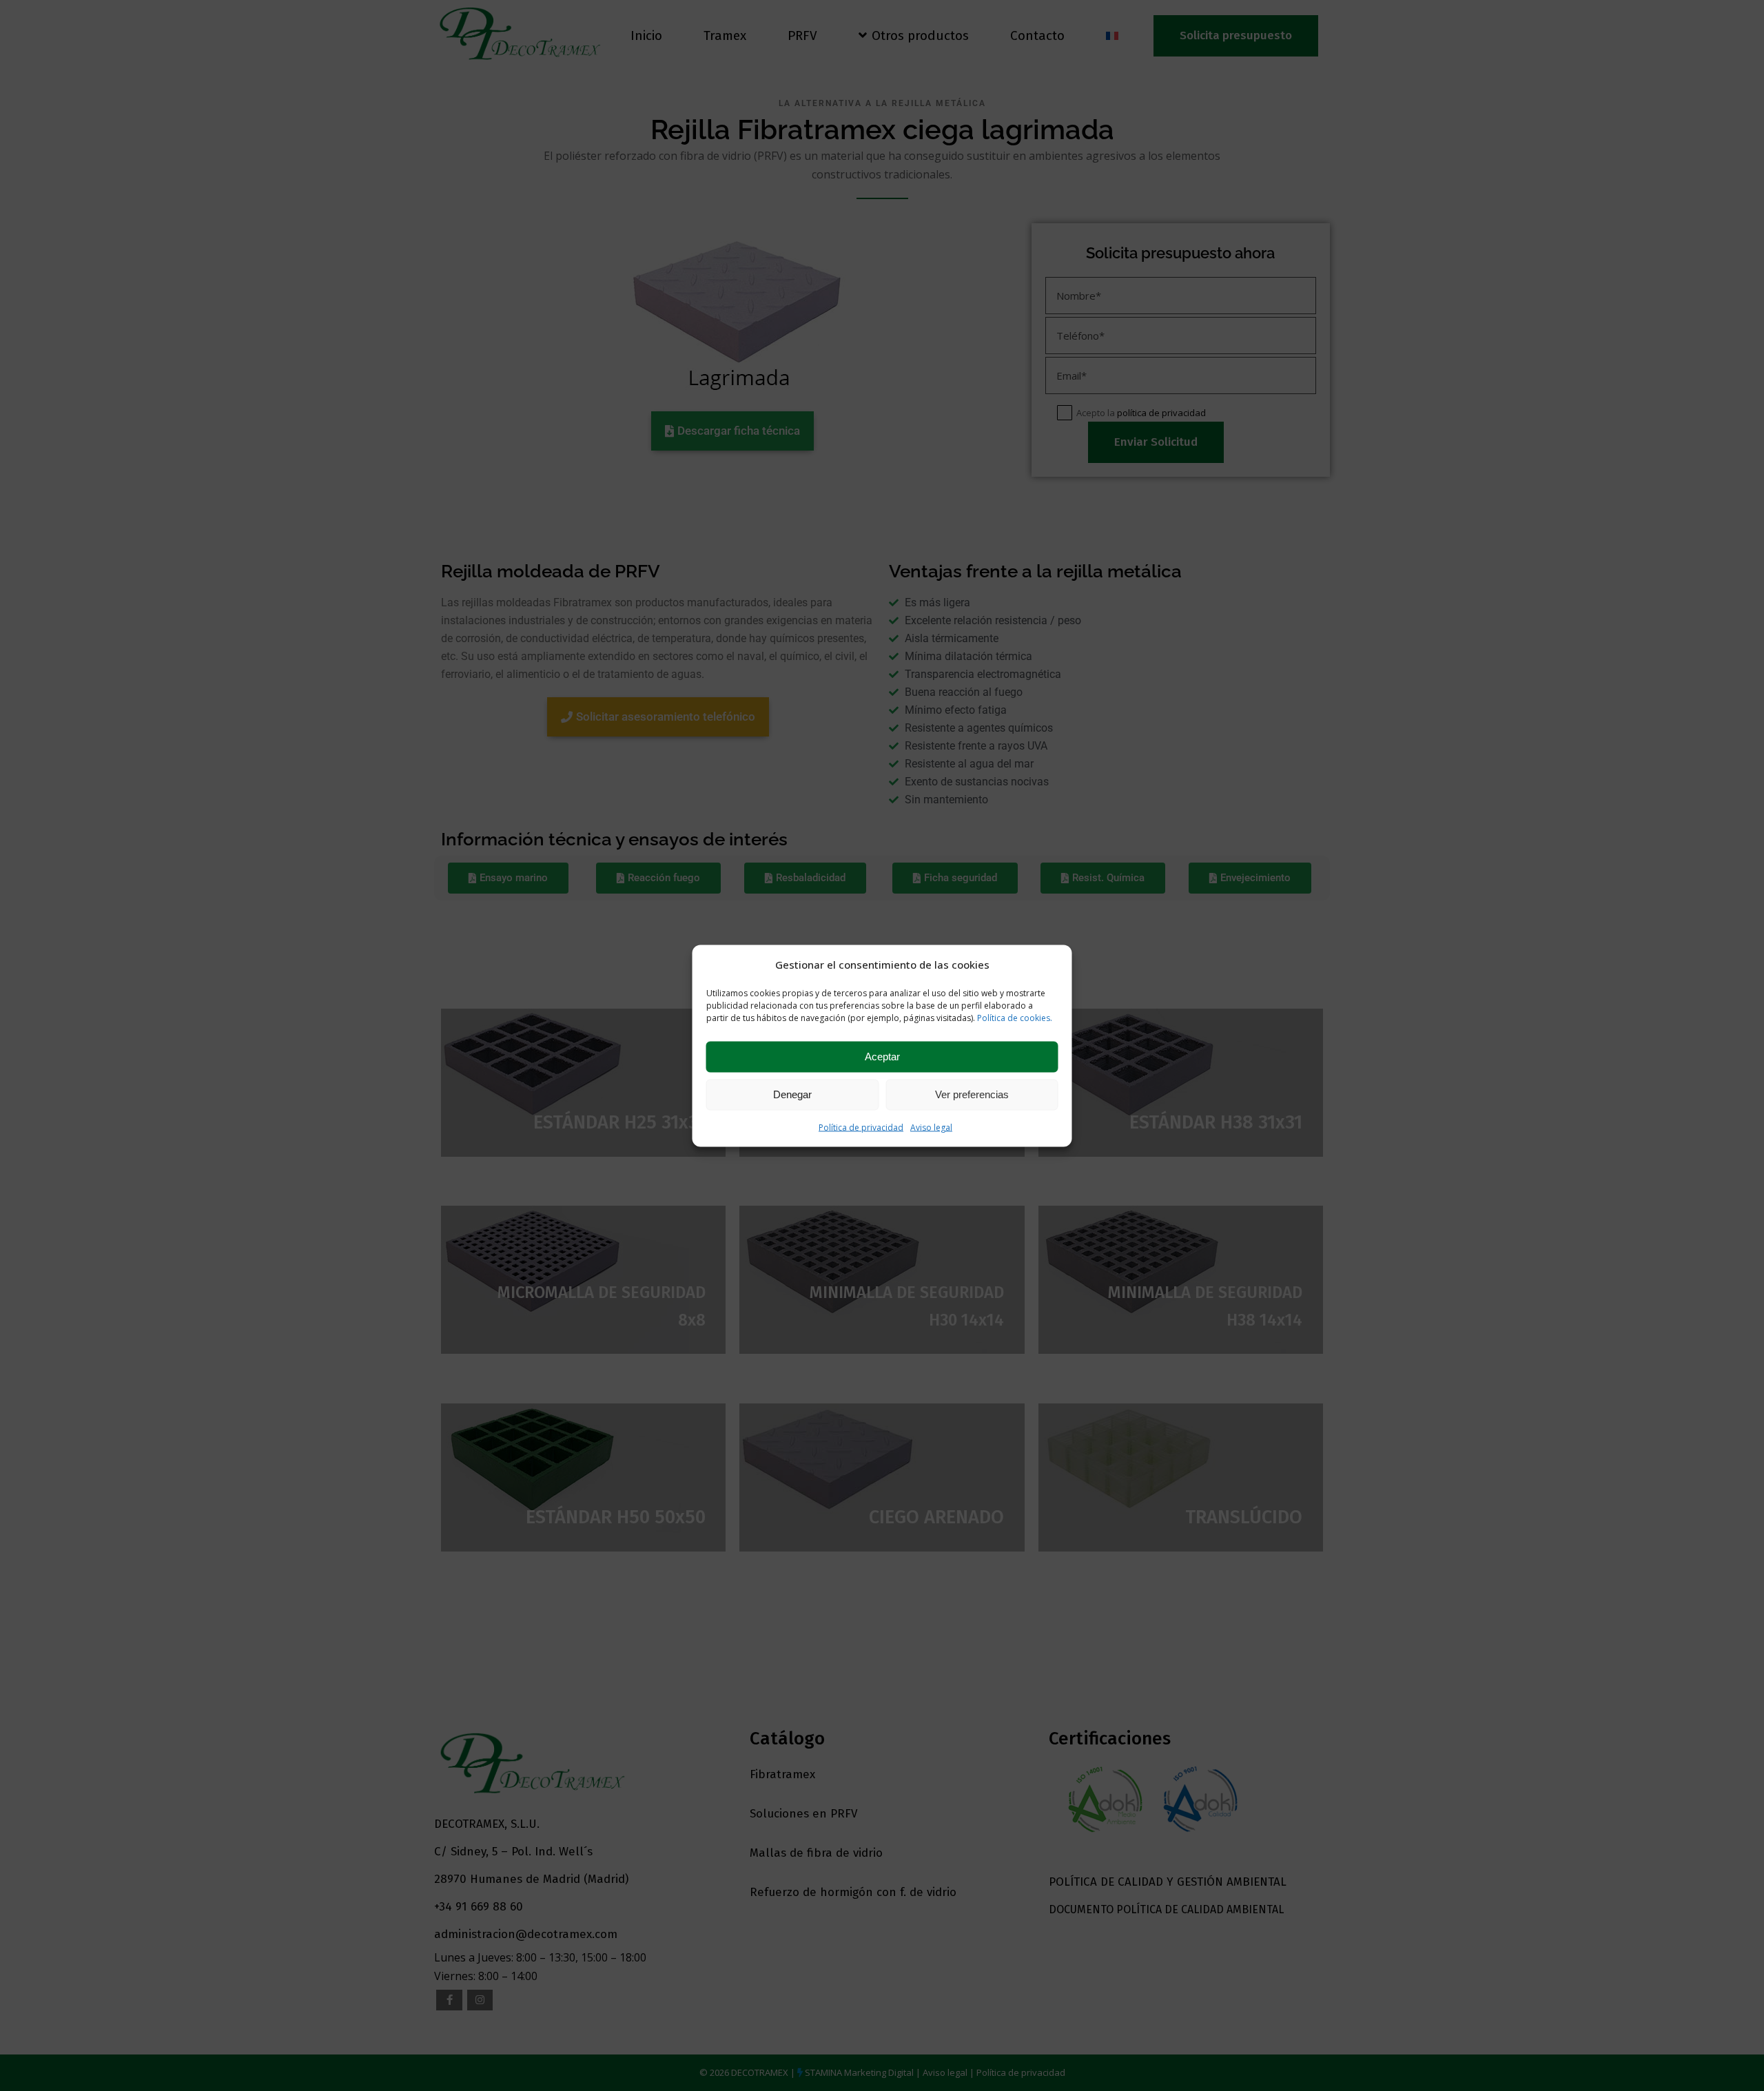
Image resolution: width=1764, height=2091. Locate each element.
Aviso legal (931, 1127)
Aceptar (882, 1057)
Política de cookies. (1015, 1017)
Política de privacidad (861, 1127)
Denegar (792, 1094)
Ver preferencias (972, 1094)
